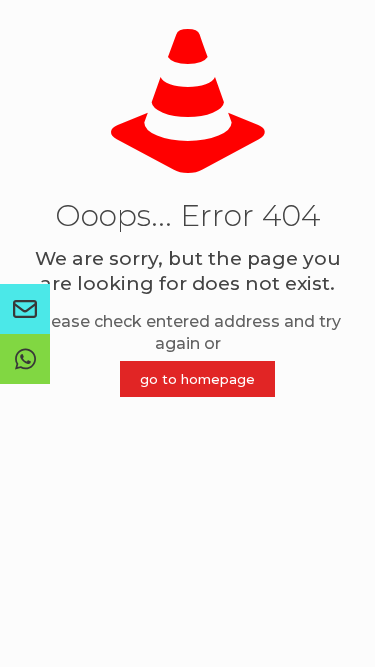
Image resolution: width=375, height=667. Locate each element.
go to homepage (197, 379)
